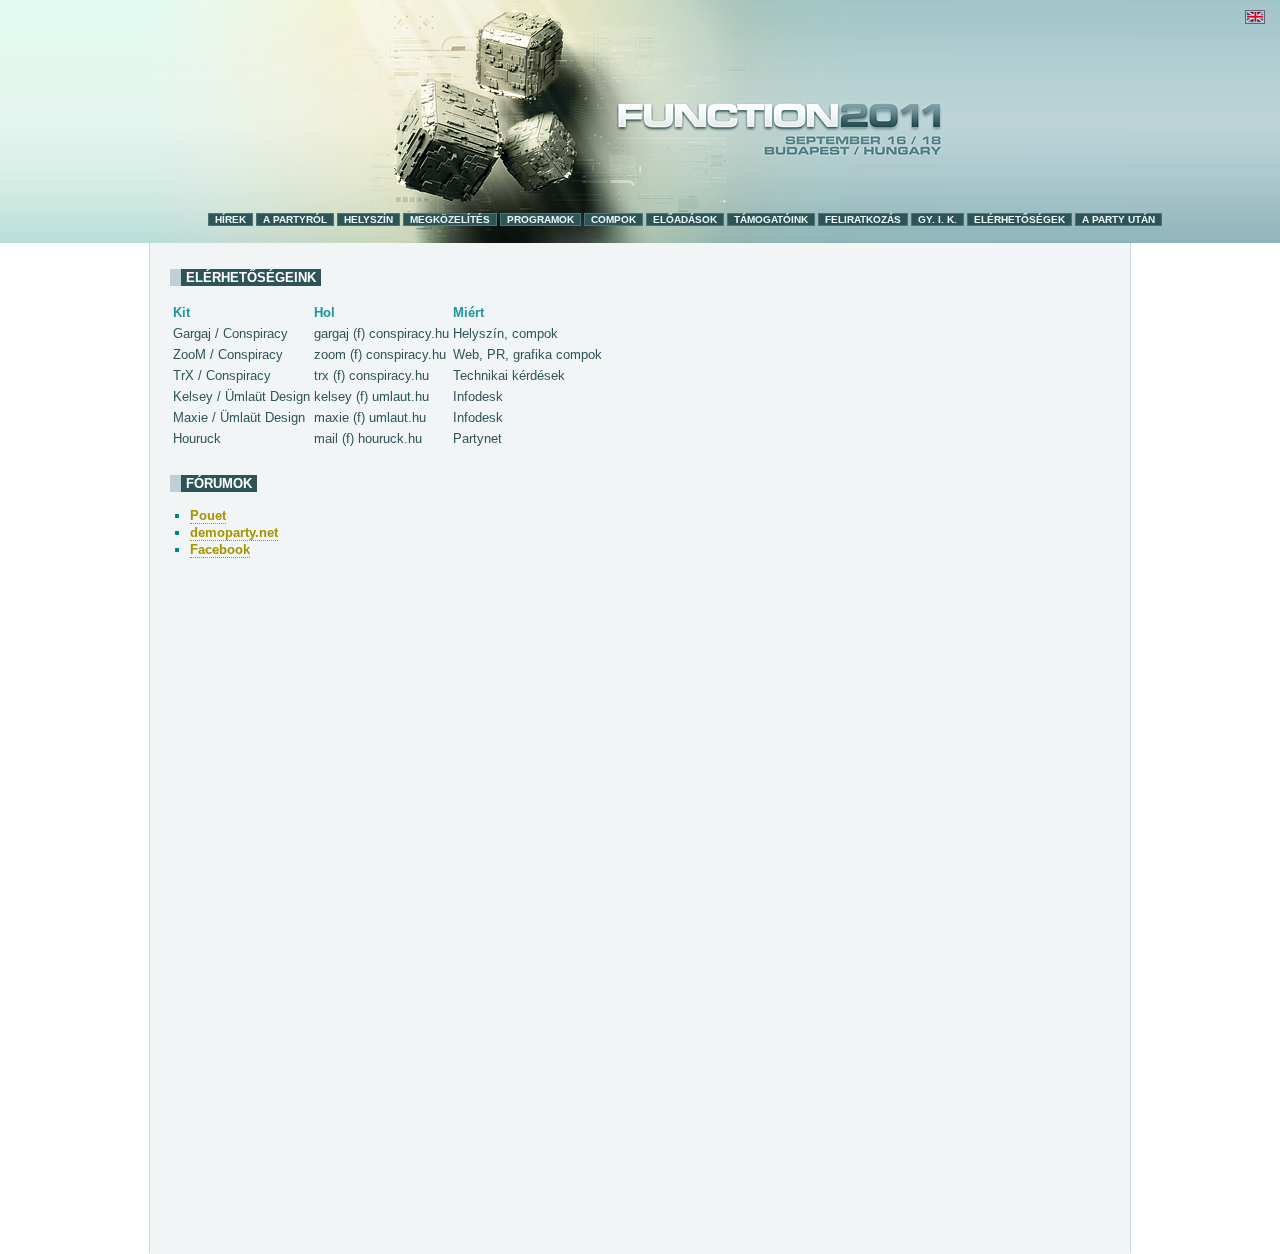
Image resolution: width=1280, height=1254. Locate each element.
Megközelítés (450, 219)
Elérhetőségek (1019, 219)
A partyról (295, 219)
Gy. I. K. (937, 219)
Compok (613, 219)
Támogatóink (771, 219)
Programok (540, 219)
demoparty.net (234, 532)
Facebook (220, 549)
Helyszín (368, 219)
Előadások (685, 219)
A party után (1118, 219)
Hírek (230, 219)
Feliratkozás (863, 219)
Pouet (208, 515)
